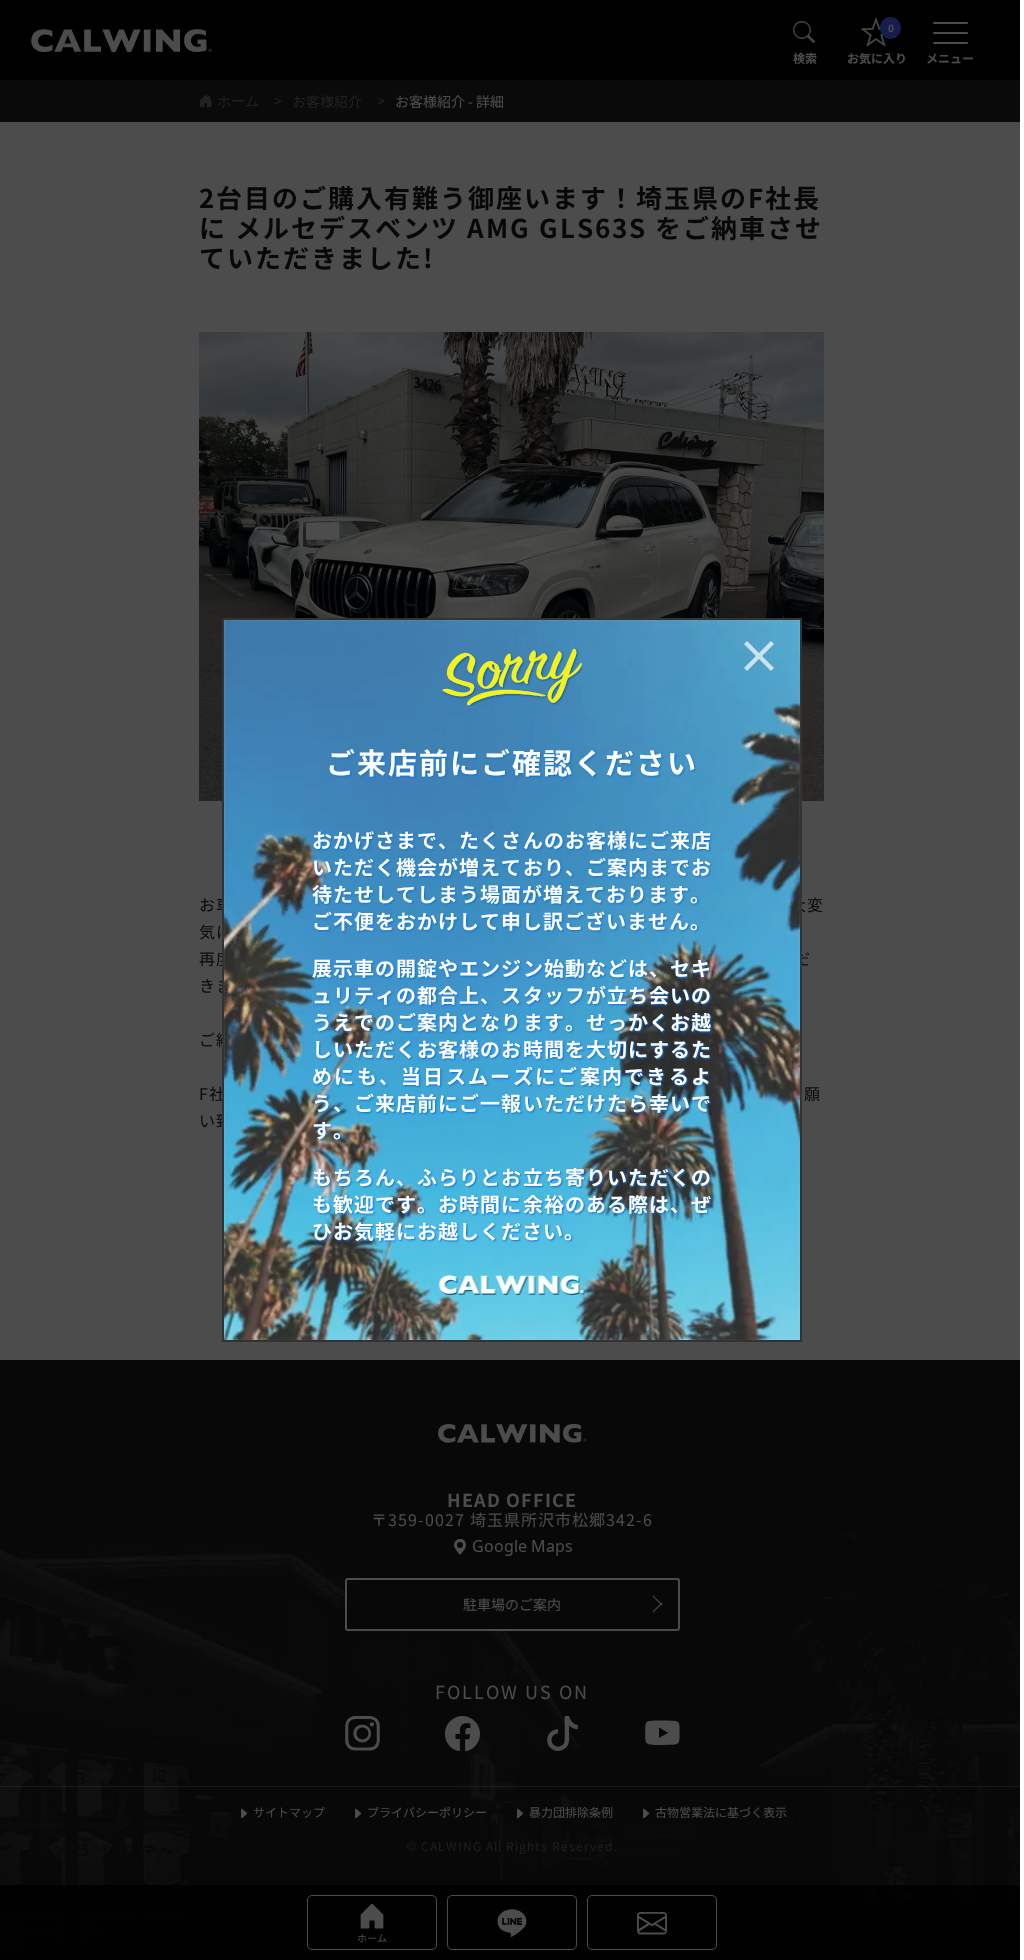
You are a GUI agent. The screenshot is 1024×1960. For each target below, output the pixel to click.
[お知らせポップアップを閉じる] (759, 656)
